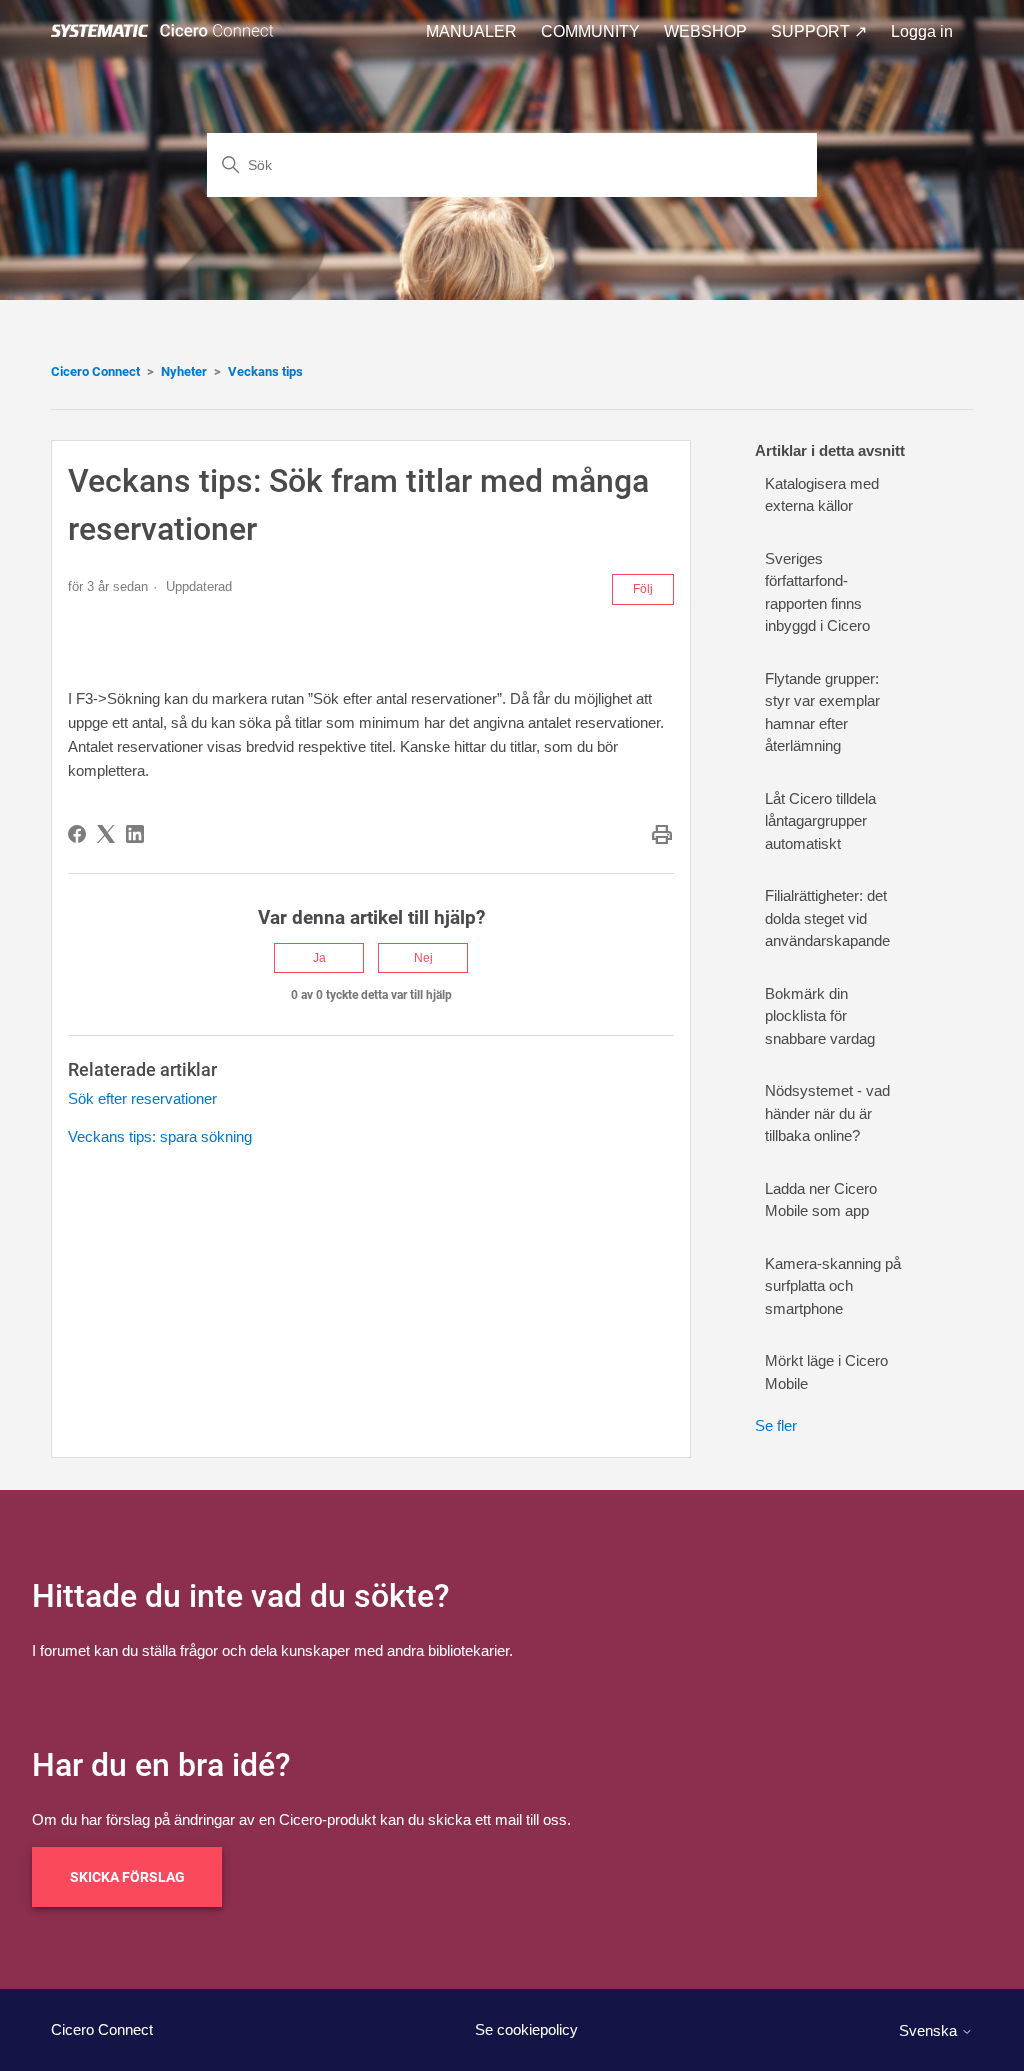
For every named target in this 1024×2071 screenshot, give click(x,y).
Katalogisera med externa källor (822, 495)
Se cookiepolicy (526, 2029)
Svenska (930, 2030)
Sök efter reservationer (142, 1098)
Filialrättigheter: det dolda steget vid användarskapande (827, 918)
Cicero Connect (95, 371)
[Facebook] (77, 834)
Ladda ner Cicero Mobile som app (821, 1200)
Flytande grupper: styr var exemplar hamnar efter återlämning (822, 712)
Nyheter (184, 371)
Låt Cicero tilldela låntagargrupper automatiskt (820, 821)
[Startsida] (166, 31)
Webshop (705, 31)
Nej (423, 958)
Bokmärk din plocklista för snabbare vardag (820, 1016)
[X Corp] (106, 834)
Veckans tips (265, 371)
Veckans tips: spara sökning (160, 1136)
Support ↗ (819, 31)
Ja (319, 958)
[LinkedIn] (135, 834)
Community (590, 31)
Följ (643, 589)
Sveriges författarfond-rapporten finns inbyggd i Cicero (817, 592)
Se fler (776, 1425)
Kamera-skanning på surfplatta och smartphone (833, 1286)
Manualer (471, 31)
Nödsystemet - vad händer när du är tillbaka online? (827, 1113)
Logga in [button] (922, 31)
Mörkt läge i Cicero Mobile (826, 1372)
